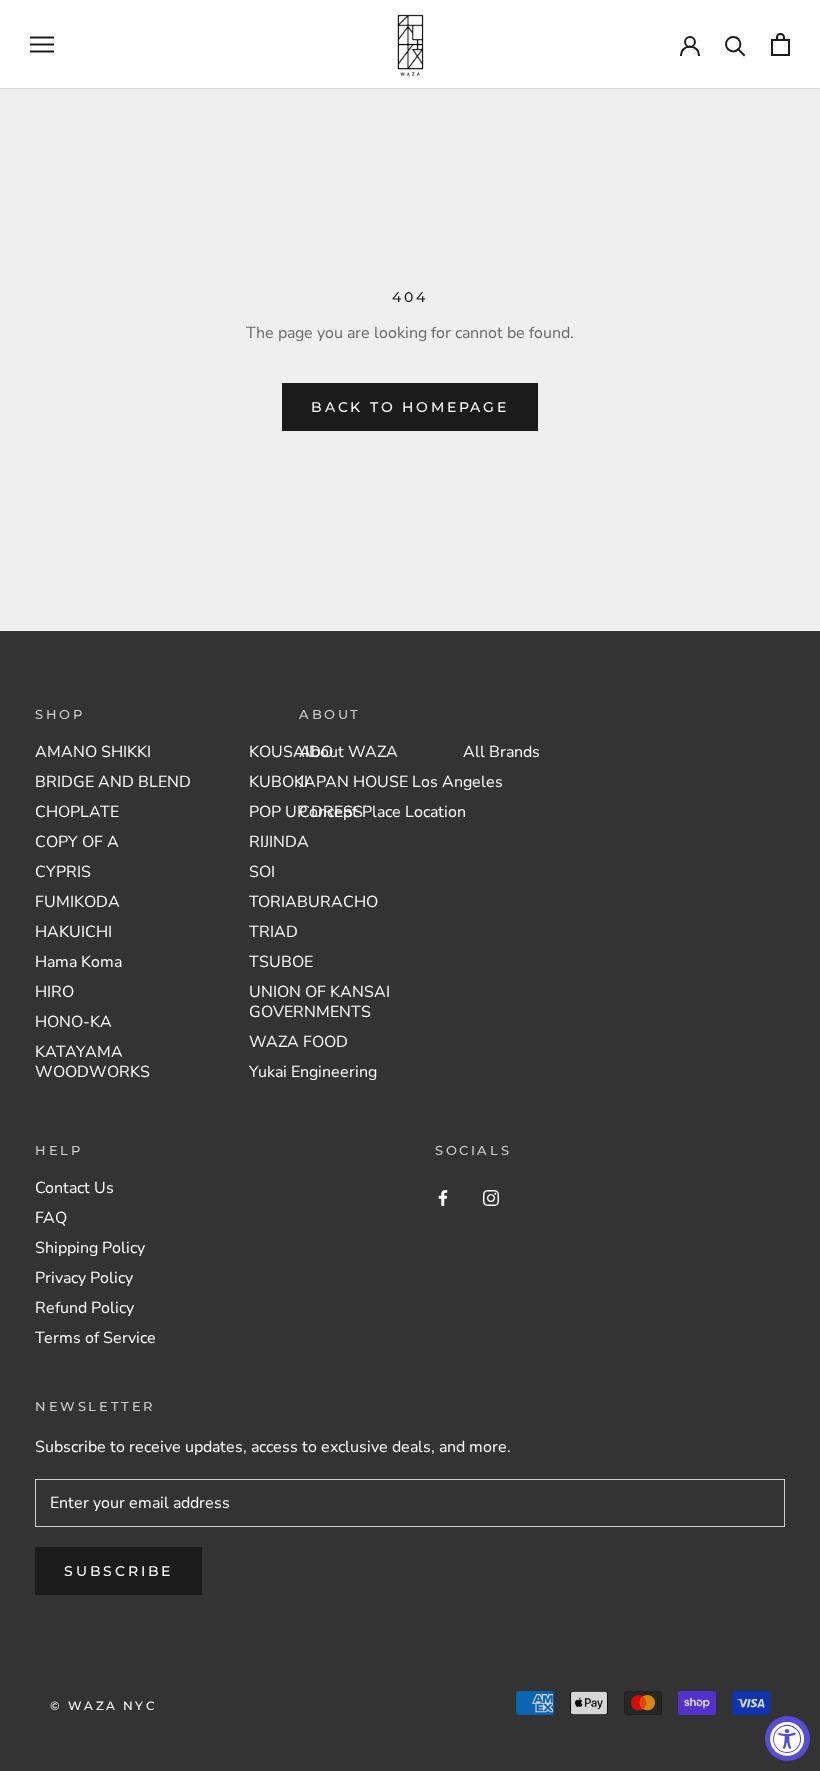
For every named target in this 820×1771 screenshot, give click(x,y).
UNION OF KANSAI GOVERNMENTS (319, 1002)
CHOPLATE (77, 812)
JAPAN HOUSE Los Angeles (401, 782)
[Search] (735, 44)
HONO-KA (73, 1022)
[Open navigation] (42, 45)
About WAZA (348, 752)
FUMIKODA (77, 902)
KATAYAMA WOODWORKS (92, 1062)
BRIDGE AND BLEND (113, 782)
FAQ (51, 1218)
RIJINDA (279, 842)
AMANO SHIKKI (93, 752)
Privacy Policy (84, 1278)
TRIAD (273, 932)
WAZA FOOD (298, 1042)
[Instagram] (491, 1197)
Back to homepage (410, 407)
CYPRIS (63, 872)
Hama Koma (78, 962)
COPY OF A (77, 842)
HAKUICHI (73, 932)
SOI (262, 872)
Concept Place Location (382, 812)
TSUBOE (281, 962)
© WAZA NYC (103, 1705)
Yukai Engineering (313, 1072)
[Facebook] (443, 1197)
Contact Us (74, 1188)
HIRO (54, 992)
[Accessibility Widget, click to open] (787, 1738)
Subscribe (118, 1571)
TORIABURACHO (313, 902)
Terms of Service (95, 1338)
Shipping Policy (90, 1248)
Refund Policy (84, 1308)
